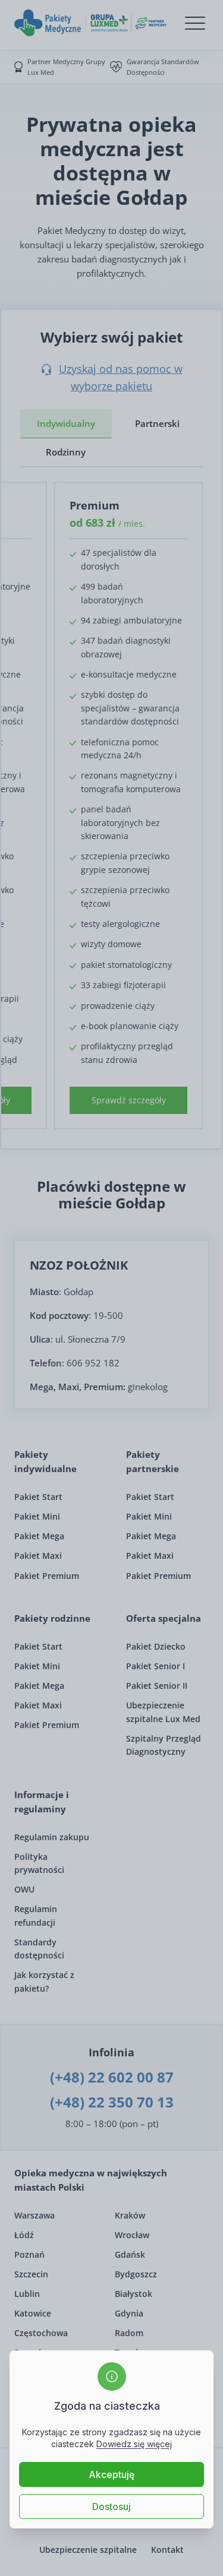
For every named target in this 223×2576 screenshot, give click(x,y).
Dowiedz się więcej (134, 2444)
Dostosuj (111, 2507)
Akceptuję (111, 2474)
